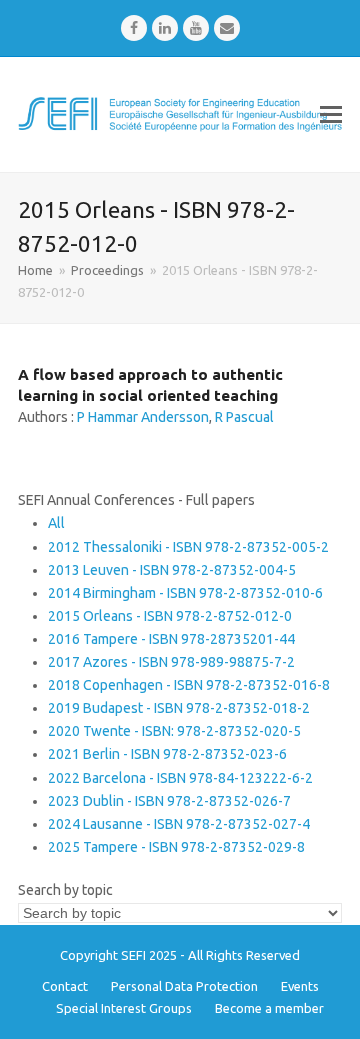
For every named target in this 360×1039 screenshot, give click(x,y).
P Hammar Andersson (143, 417)
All (56, 523)
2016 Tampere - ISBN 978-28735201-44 (171, 639)
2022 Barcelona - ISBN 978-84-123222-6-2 (180, 778)
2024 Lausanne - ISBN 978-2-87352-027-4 (179, 824)
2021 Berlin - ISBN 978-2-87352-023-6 (167, 754)
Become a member (269, 1008)
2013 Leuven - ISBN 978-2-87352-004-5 (172, 570)
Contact (65, 986)
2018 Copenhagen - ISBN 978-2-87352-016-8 (189, 685)
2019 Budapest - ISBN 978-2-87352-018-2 (179, 708)
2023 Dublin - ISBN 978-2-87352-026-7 (169, 801)
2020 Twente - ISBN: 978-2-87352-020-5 (174, 731)
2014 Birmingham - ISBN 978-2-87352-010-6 (185, 593)
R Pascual (244, 417)
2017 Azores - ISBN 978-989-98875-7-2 (171, 662)
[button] (331, 114)
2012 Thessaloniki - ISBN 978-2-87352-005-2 (188, 547)
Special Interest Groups (124, 1008)
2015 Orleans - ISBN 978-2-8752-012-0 (170, 616)
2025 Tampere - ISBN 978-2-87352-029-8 (176, 847)
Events (300, 986)
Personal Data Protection (184, 986)
